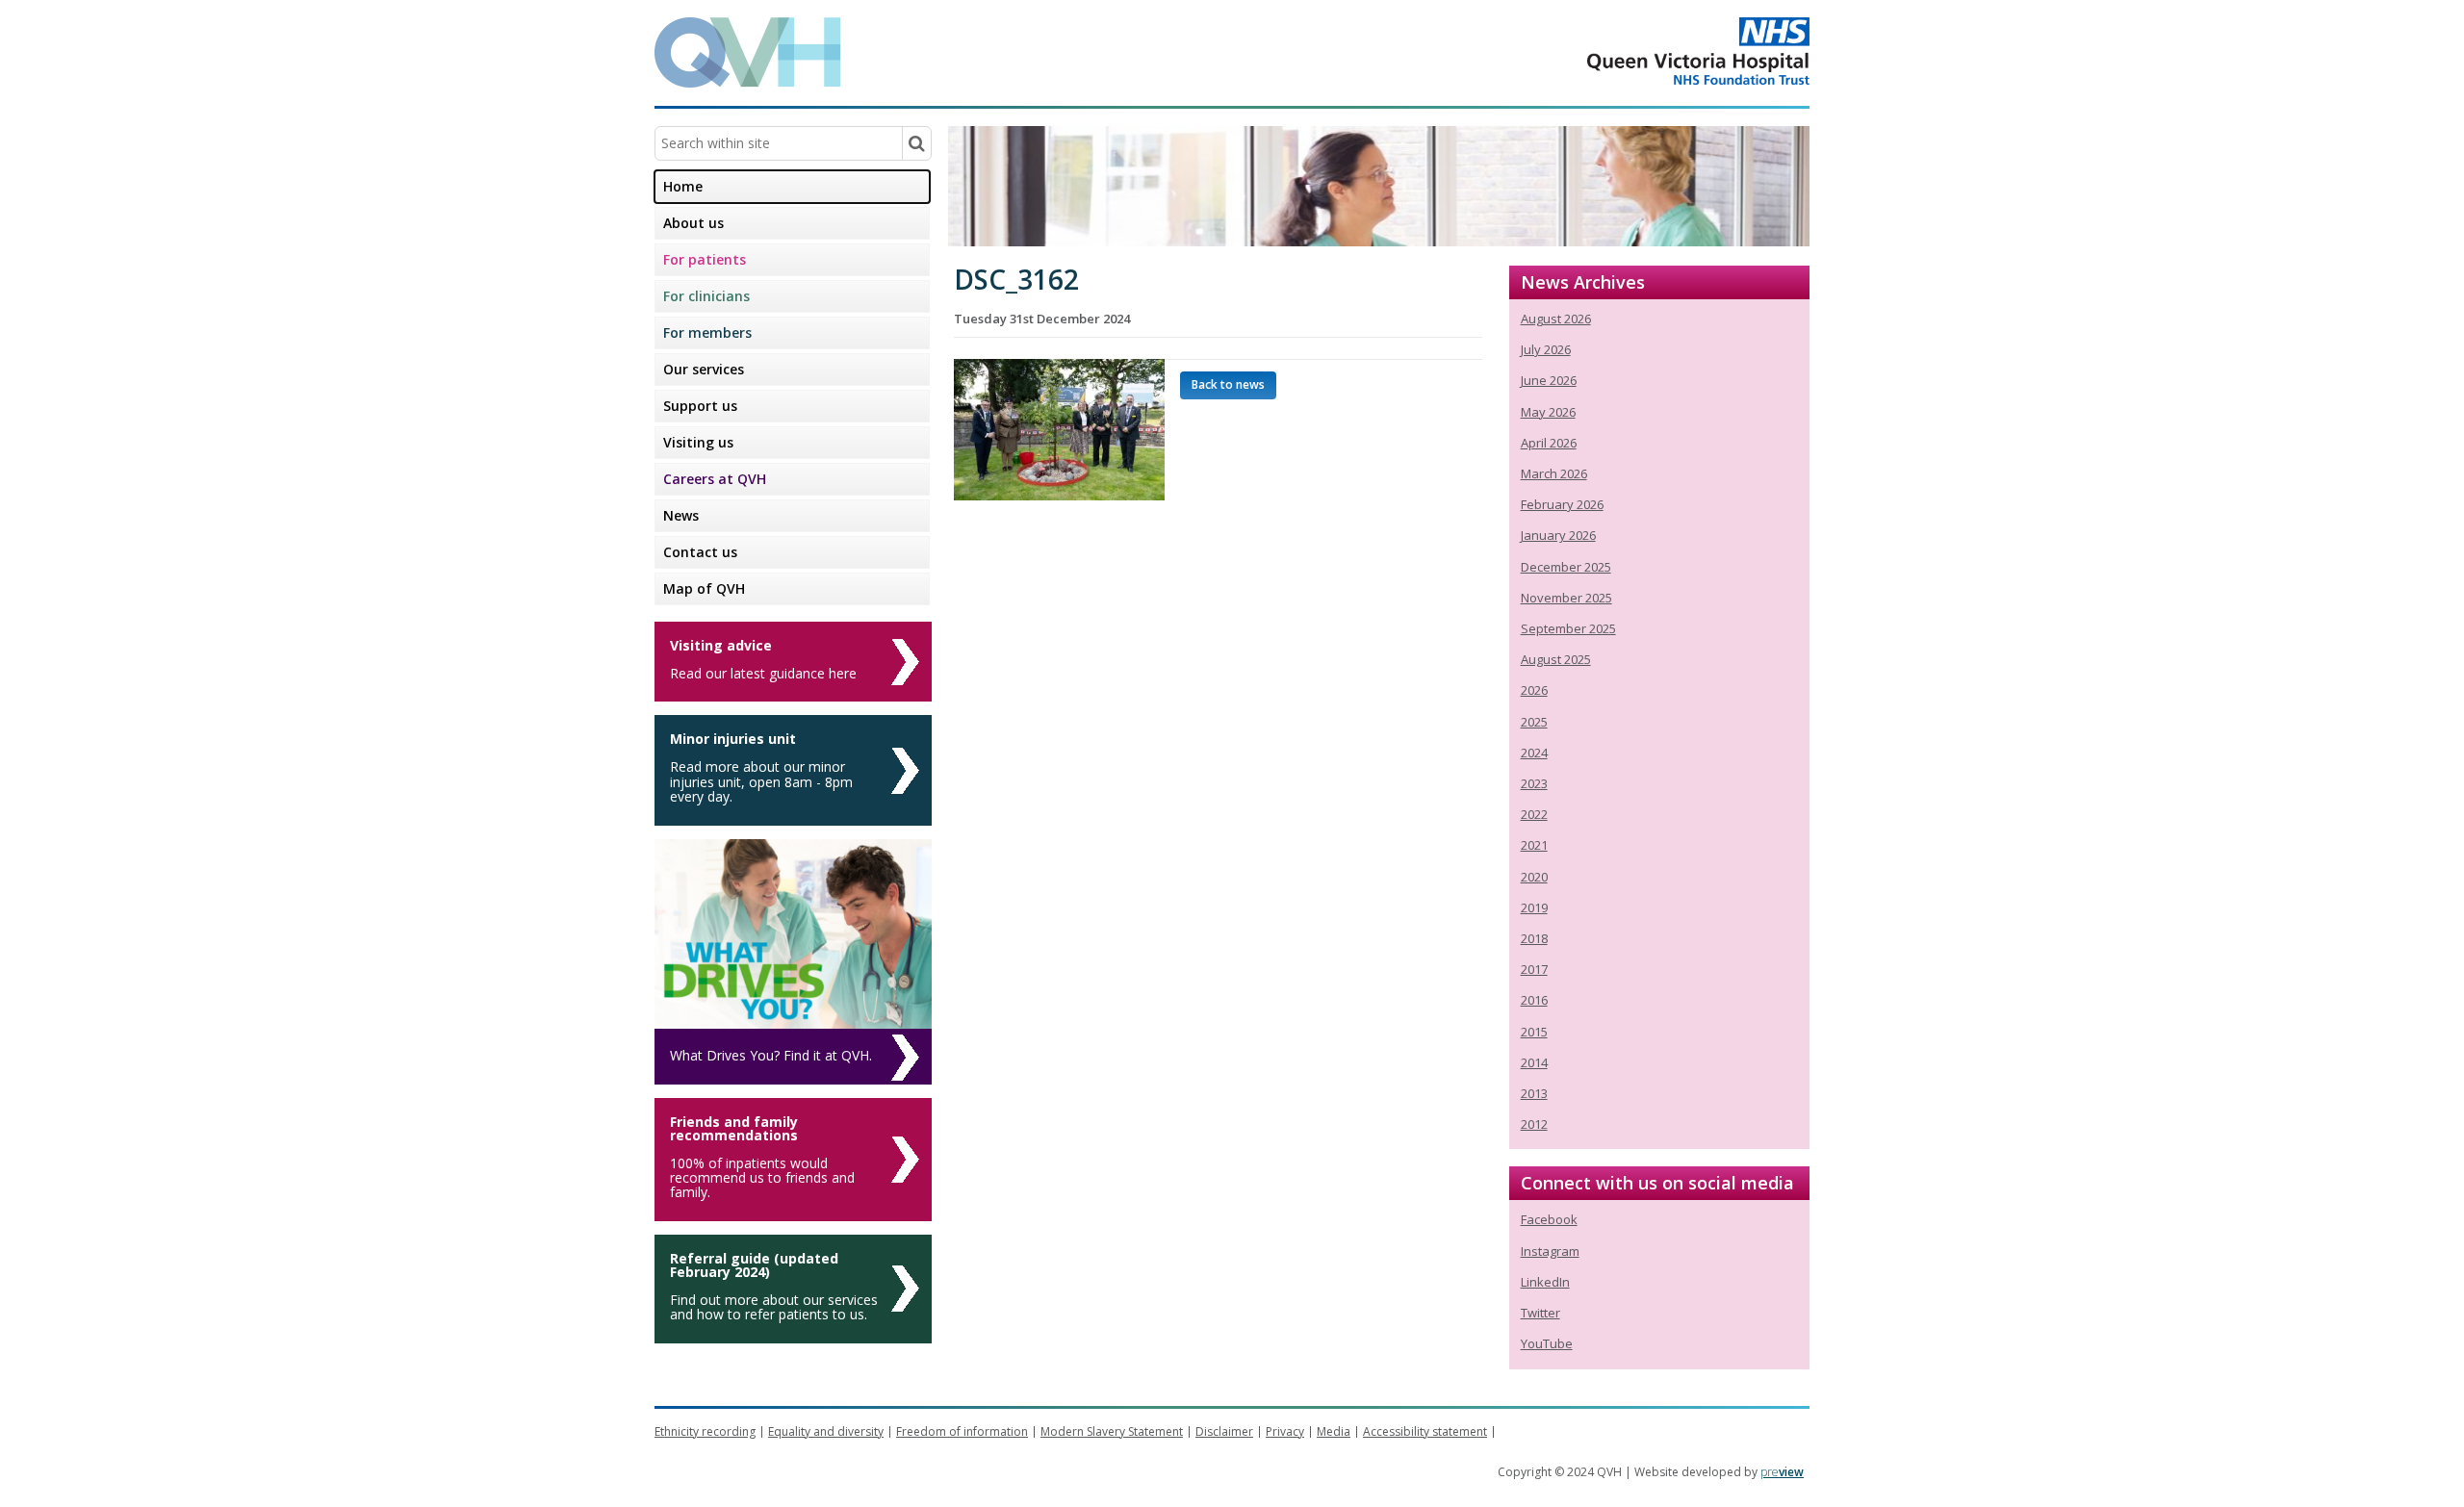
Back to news (1228, 384)
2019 (1534, 907)
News (681, 515)
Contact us (700, 552)
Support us (700, 406)
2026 (1534, 690)
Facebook (1549, 1219)
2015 (1534, 1032)
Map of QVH (704, 588)
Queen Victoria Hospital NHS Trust (1621, 51)
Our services (704, 369)
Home (683, 186)
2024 (1534, 753)
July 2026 (1546, 349)
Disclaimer (1224, 1431)
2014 (1534, 1062)
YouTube (1547, 1343)
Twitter (1540, 1313)
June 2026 (1549, 380)
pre (1782, 1472)
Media (1334, 1431)
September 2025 (1568, 628)
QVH (747, 52)
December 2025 (1566, 567)
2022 (1534, 814)
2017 (1534, 969)
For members (707, 332)
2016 (1534, 1000)
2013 (1534, 1093)
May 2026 (1548, 412)
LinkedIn (1545, 1282)
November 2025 (1566, 598)
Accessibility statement (1425, 1431)
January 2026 (1558, 535)
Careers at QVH (715, 479)
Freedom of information (962, 1431)
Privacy (1285, 1431)
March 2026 (1554, 473)
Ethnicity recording (705, 1431)
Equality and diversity (826, 1431)
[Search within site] (916, 143)
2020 (1534, 877)
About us (693, 223)
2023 (1534, 783)
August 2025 (1556, 659)
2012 (1534, 1124)
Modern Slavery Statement (1112, 1431)
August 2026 (1556, 319)
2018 (1534, 938)
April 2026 (1549, 443)
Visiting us (698, 442)
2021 (1534, 845)
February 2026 (1562, 504)
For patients (705, 259)
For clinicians (706, 296)
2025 (1534, 722)
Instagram (1550, 1251)
